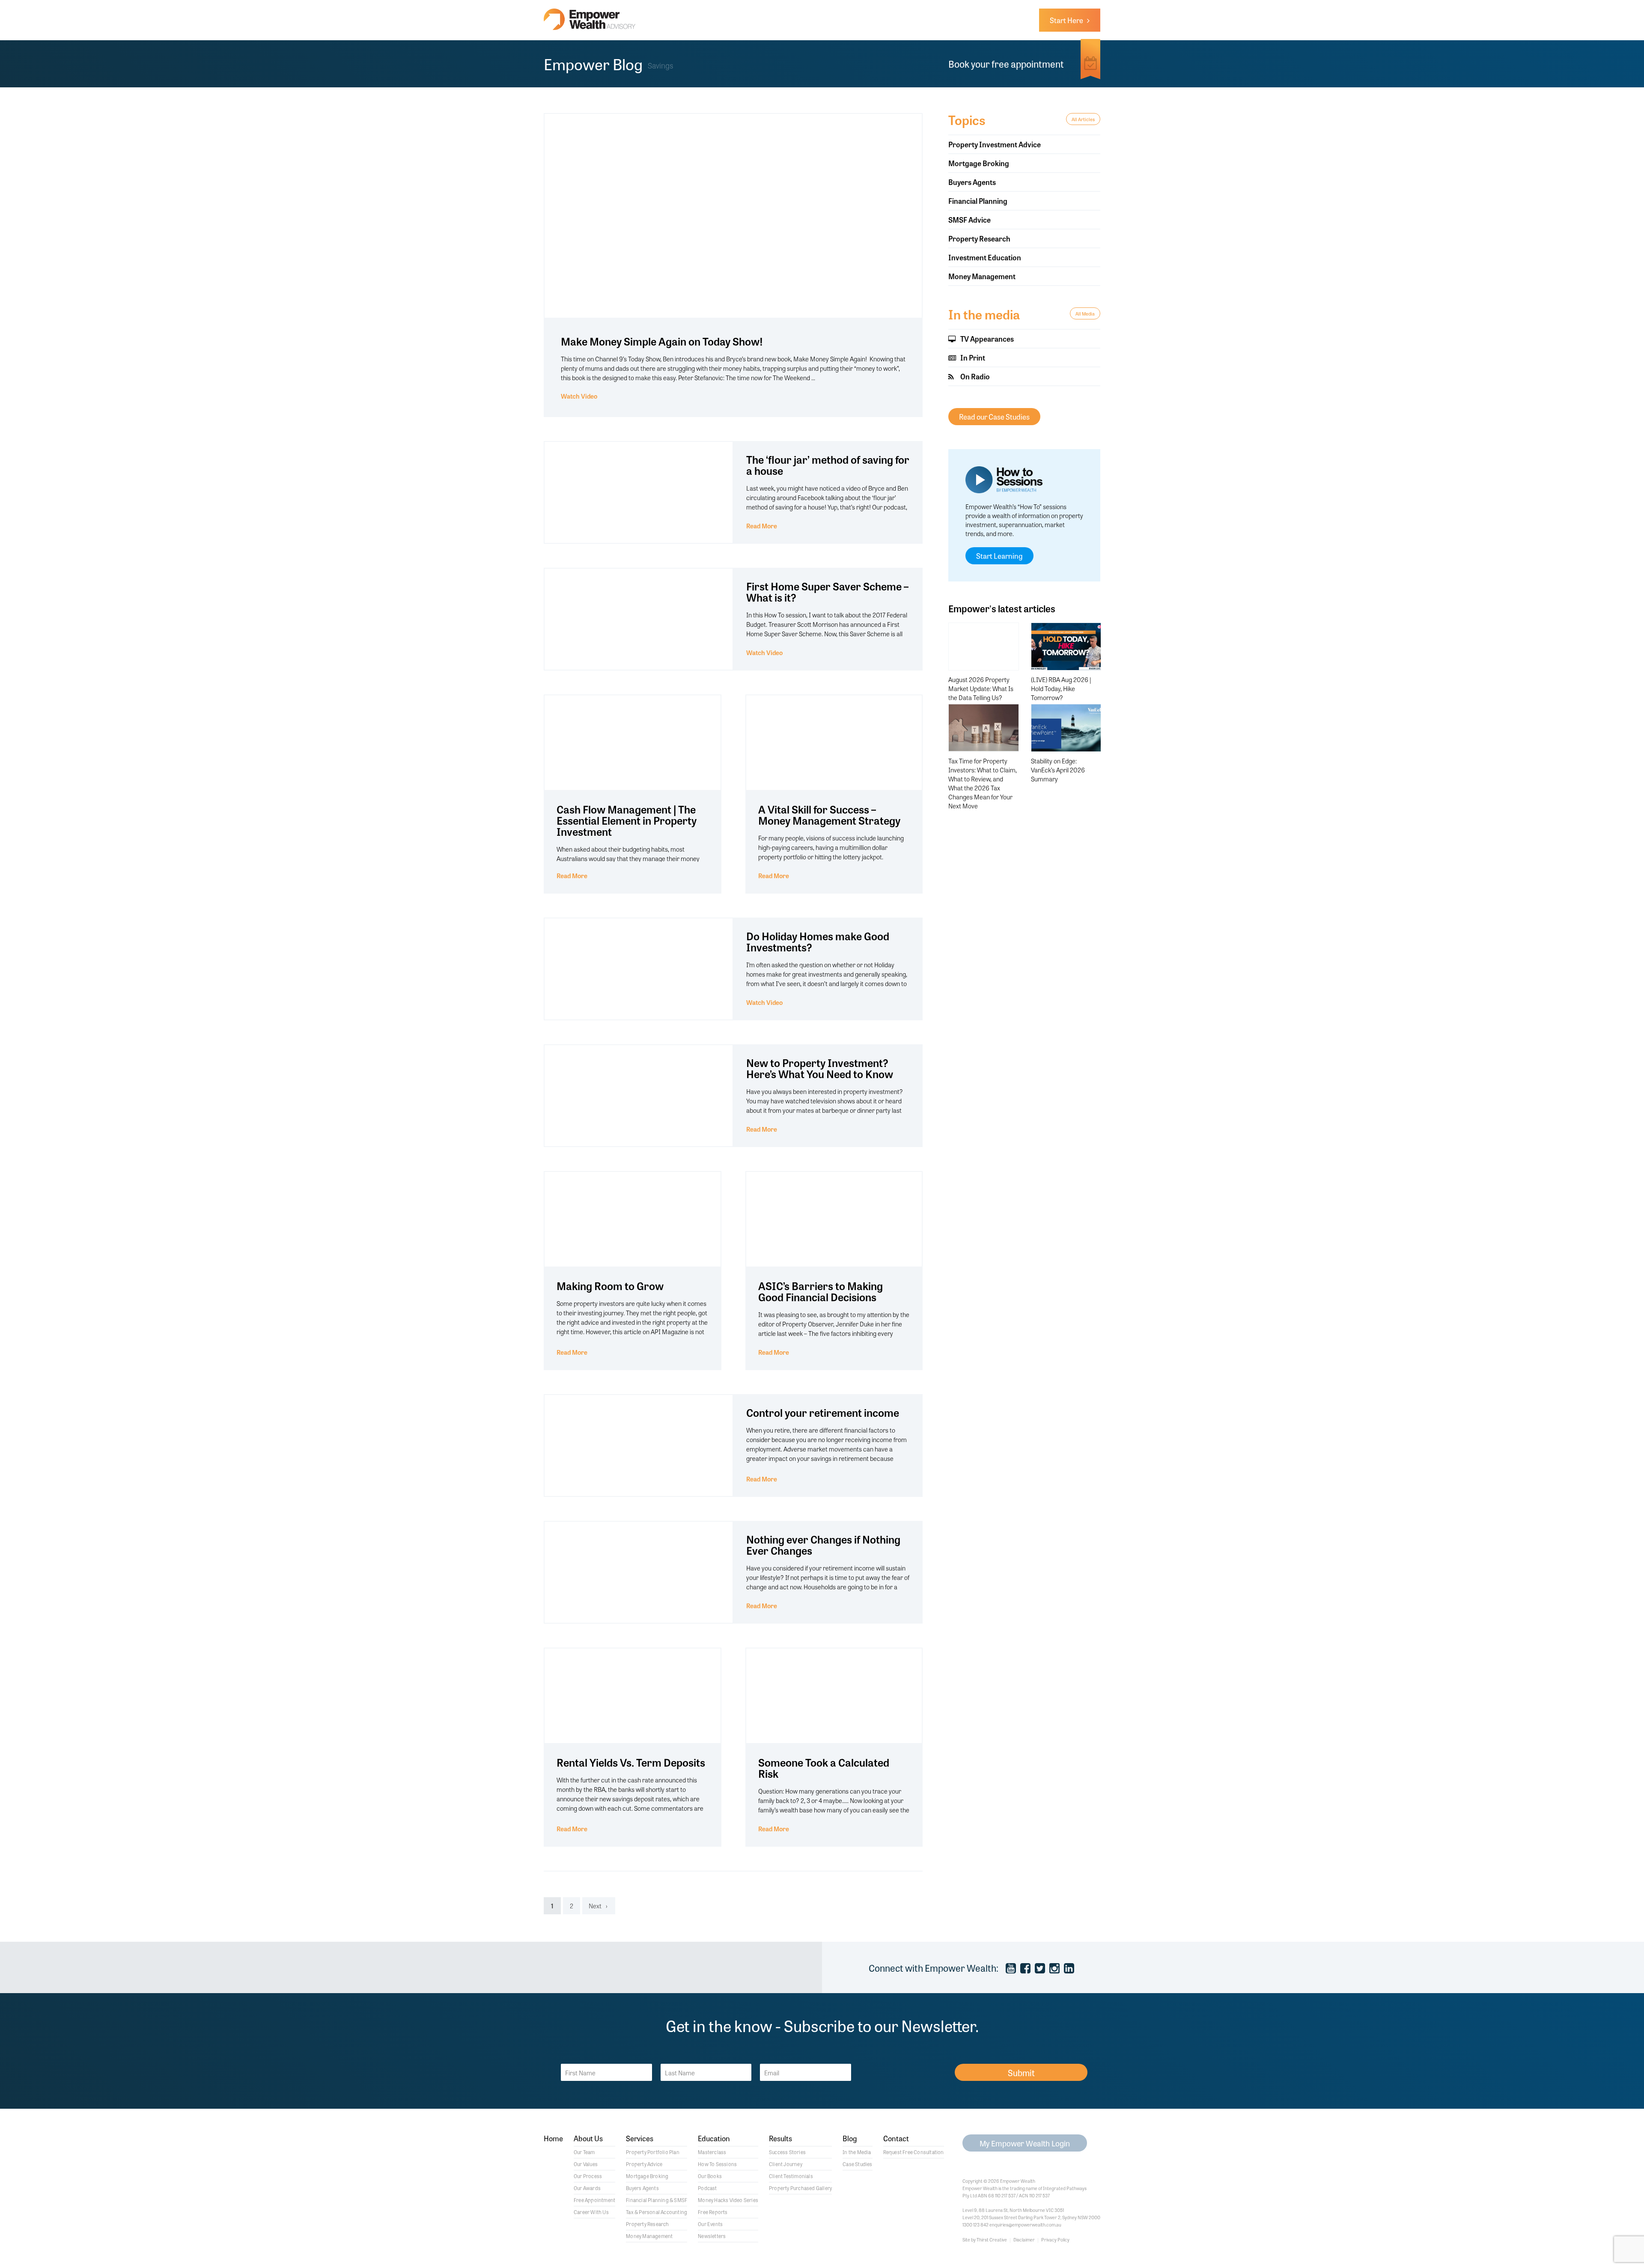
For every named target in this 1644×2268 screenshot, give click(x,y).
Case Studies (857, 2164)
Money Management (982, 276)
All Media (1085, 313)
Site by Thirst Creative (985, 2239)
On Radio (974, 376)
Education (714, 2139)
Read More (762, 526)
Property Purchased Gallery (800, 2188)
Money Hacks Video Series (728, 2200)
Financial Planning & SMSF (657, 2200)
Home (553, 2139)
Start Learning (999, 556)
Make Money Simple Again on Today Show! (662, 341)
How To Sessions (717, 2164)
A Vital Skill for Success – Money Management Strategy (829, 815)
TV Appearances (986, 338)
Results (780, 2139)
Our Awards (587, 2188)
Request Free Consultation (914, 2152)
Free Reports (713, 2212)
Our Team (584, 2152)
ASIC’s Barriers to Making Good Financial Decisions (821, 1291)
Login (1025, 2143)
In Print (972, 357)
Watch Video (579, 396)
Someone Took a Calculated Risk (824, 1768)
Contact (896, 2139)
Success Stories (787, 2152)
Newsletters (712, 2236)
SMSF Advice (969, 219)
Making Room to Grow (610, 1286)
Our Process (588, 2176)
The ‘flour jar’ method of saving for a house (828, 465)
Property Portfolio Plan (653, 2152)
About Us (588, 2139)
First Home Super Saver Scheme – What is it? (827, 592)
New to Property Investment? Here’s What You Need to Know (820, 1068)
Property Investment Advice (995, 144)
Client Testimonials (791, 2176)
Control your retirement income (823, 1412)
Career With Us (591, 2212)
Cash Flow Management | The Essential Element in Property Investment (627, 820)
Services (640, 2139)
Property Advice (644, 2164)
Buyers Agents (972, 182)
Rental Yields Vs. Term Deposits (631, 1762)
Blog (850, 2139)
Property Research (979, 238)
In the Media (857, 2152)
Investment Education (985, 257)
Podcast (707, 2188)
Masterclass (712, 2152)
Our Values (586, 2164)
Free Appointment (594, 2200)
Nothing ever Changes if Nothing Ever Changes (823, 1545)
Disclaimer (1024, 2239)
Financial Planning (978, 201)
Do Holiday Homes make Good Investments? (818, 941)
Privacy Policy (1055, 2239)
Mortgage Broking (979, 163)
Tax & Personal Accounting (657, 2212)
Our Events (710, 2224)
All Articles (1083, 119)
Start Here (1068, 20)
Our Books (710, 2176)
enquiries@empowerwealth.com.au (1025, 2224)
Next (595, 1906)
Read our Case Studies (994, 416)
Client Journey (786, 2164)
